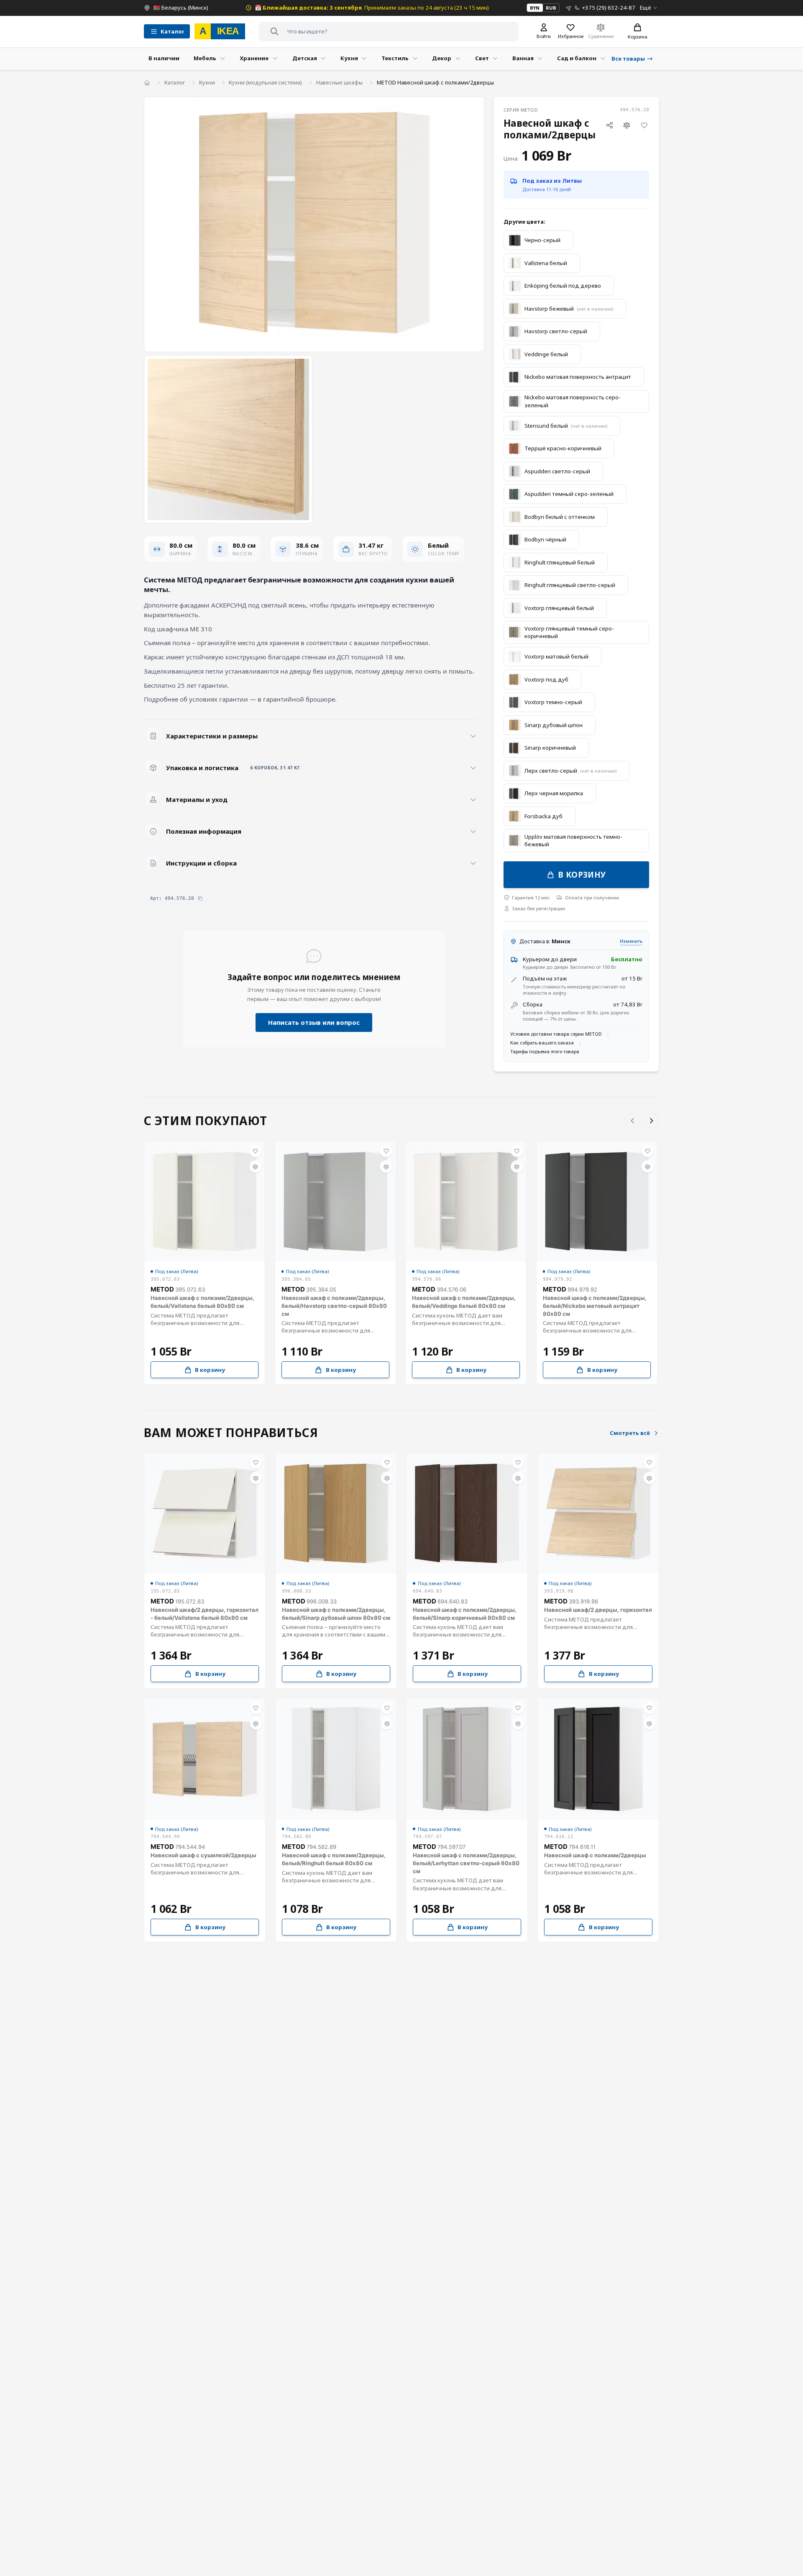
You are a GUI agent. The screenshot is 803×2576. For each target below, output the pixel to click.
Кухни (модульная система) (265, 82)
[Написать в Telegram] (569, 8)
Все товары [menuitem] (628, 59)
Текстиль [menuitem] (395, 58)
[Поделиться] (610, 125)
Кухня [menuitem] (349, 58)
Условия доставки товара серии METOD (556, 1034)
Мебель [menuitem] (205, 58)
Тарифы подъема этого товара (545, 1051)
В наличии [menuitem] (164, 58)
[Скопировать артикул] (200, 898)
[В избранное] (644, 125)
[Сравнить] (627, 125)
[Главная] (147, 83)
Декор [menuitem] (442, 58)
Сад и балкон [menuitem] (577, 58)
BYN (535, 8)
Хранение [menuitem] (254, 58)
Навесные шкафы (339, 82)
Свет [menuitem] (482, 58)
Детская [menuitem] (305, 58)
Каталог (175, 82)
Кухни (207, 82)
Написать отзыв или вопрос (314, 1022)
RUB (551, 8)
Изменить (631, 941)
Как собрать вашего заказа (542, 1043)
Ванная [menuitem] (523, 58)
